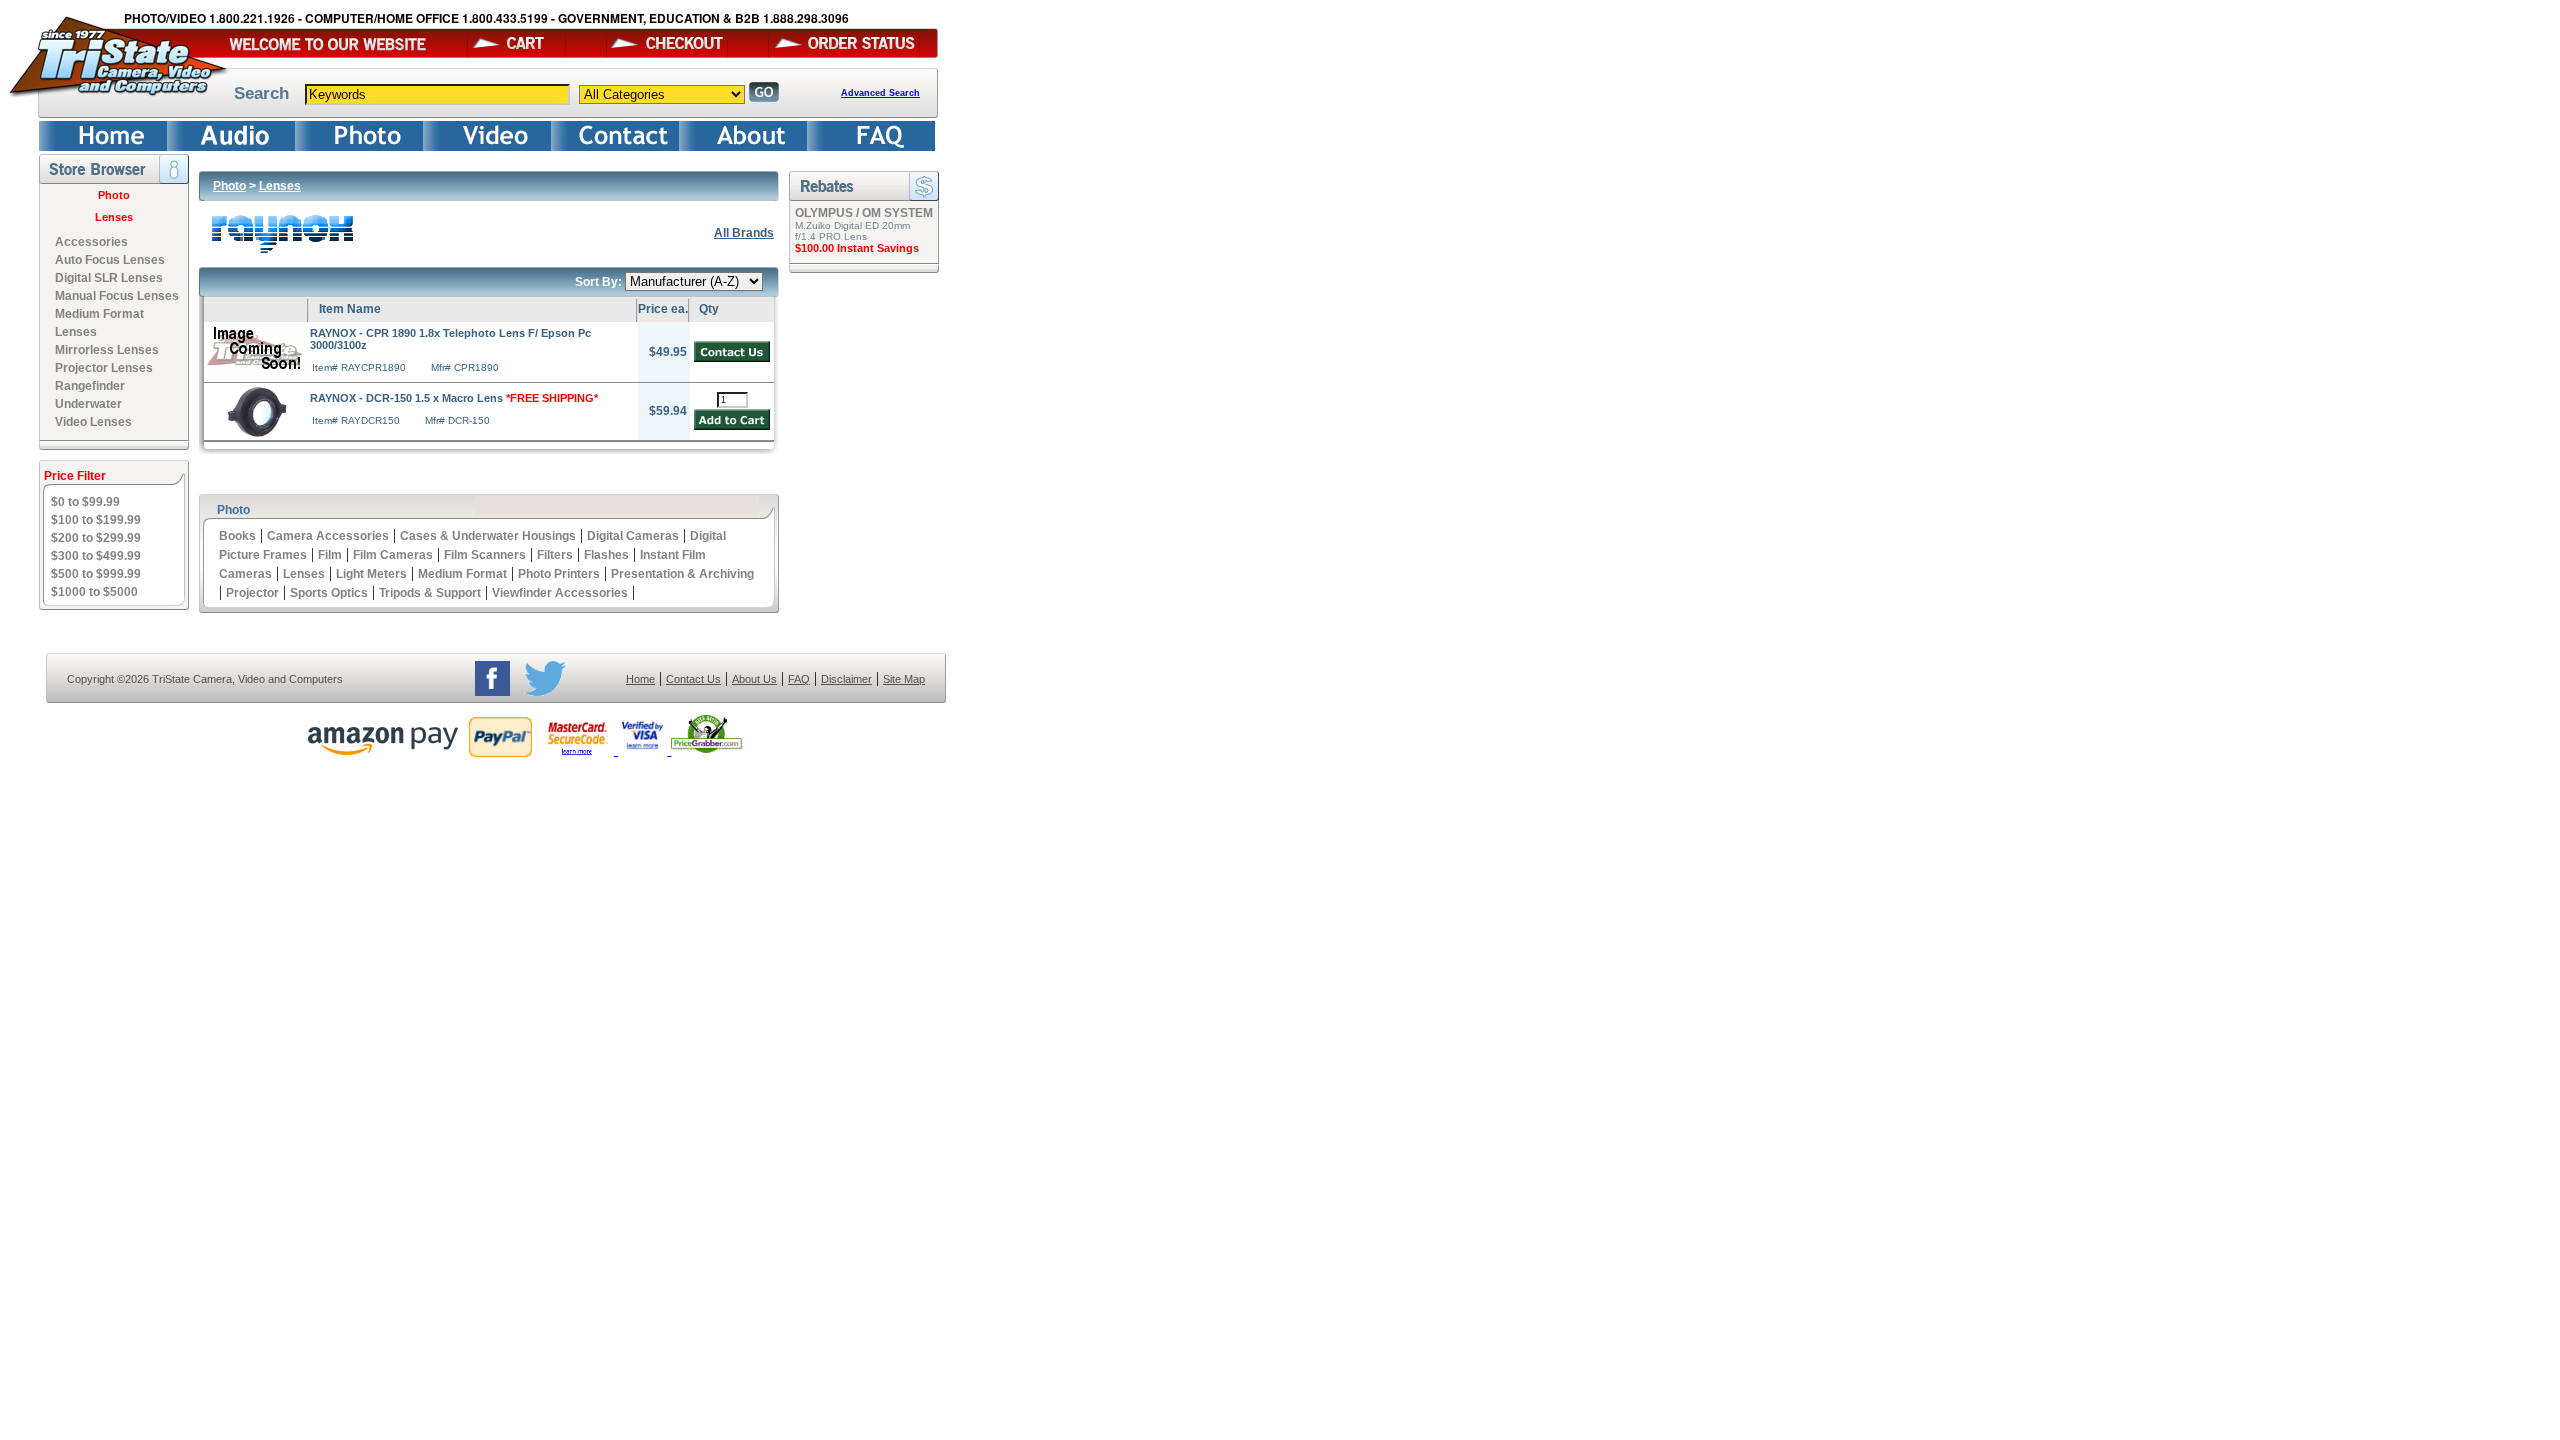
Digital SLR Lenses (109, 278)
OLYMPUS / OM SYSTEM (864, 213)
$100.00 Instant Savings (857, 248)
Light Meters (371, 574)
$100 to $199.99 (96, 520)
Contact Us (693, 679)
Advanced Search (880, 93)
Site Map (904, 679)
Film (330, 555)
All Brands (744, 233)
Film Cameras (393, 555)
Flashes (606, 555)
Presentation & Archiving (682, 574)
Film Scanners (485, 555)
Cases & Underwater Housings (488, 536)
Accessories (91, 242)
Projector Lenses (104, 368)
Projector (252, 593)
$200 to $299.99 (96, 538)
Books (237, 536)
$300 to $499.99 (96, 556)
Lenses (114, 217)
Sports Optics (329, 593)
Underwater (88, 404)
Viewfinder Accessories (560, 593)
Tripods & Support (430, 593)
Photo (114, 195)
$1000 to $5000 (94, 592)
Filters (555, 555)
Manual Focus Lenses (117, 296)
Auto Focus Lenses (110, 260)
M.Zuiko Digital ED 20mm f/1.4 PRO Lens (852, 231)
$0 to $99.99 (85, 502)
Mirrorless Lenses (107, 350)
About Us (754, 679)
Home (640, 679)
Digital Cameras (633, 536)
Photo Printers (559, 574)
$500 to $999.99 (96, 574)
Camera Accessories (328, 536)
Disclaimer (846, 679)
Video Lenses (93, 422)
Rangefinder (90, 386)
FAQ (799, 679)
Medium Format (462, 574)
